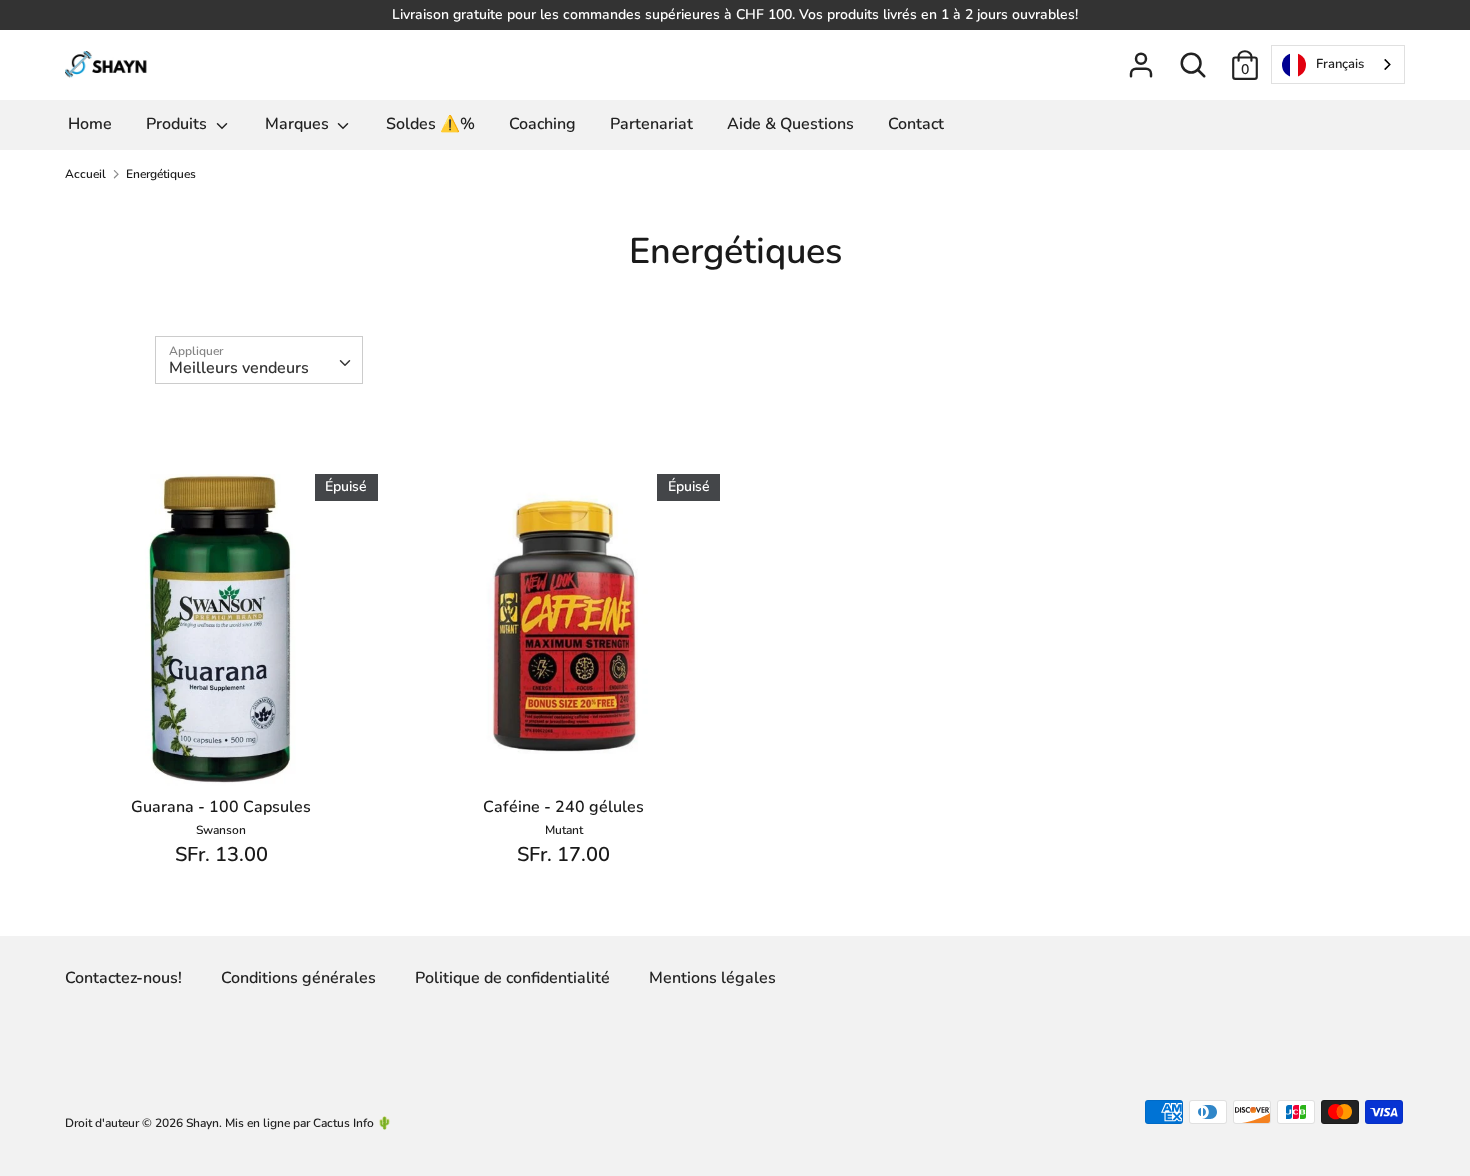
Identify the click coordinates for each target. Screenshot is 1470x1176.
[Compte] (1141, 57)
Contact (916, 124)
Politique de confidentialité (512, 978)
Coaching (542, 124)
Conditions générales (298, 978)
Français (1340, 64)
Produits (178, 124)
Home (90, 124)
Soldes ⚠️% (430, 124)
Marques (299, 124)
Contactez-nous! (123, 978)
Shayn (202, 1123)
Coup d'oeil (222, 753)
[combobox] (1338, 64)
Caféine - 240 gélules (563, 807)
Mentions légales (712, 978)
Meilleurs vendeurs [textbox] (239, 368)
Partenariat (651, 124)
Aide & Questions (790, 124)
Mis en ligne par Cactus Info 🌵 (308, 1123)
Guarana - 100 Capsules (221, 807)
